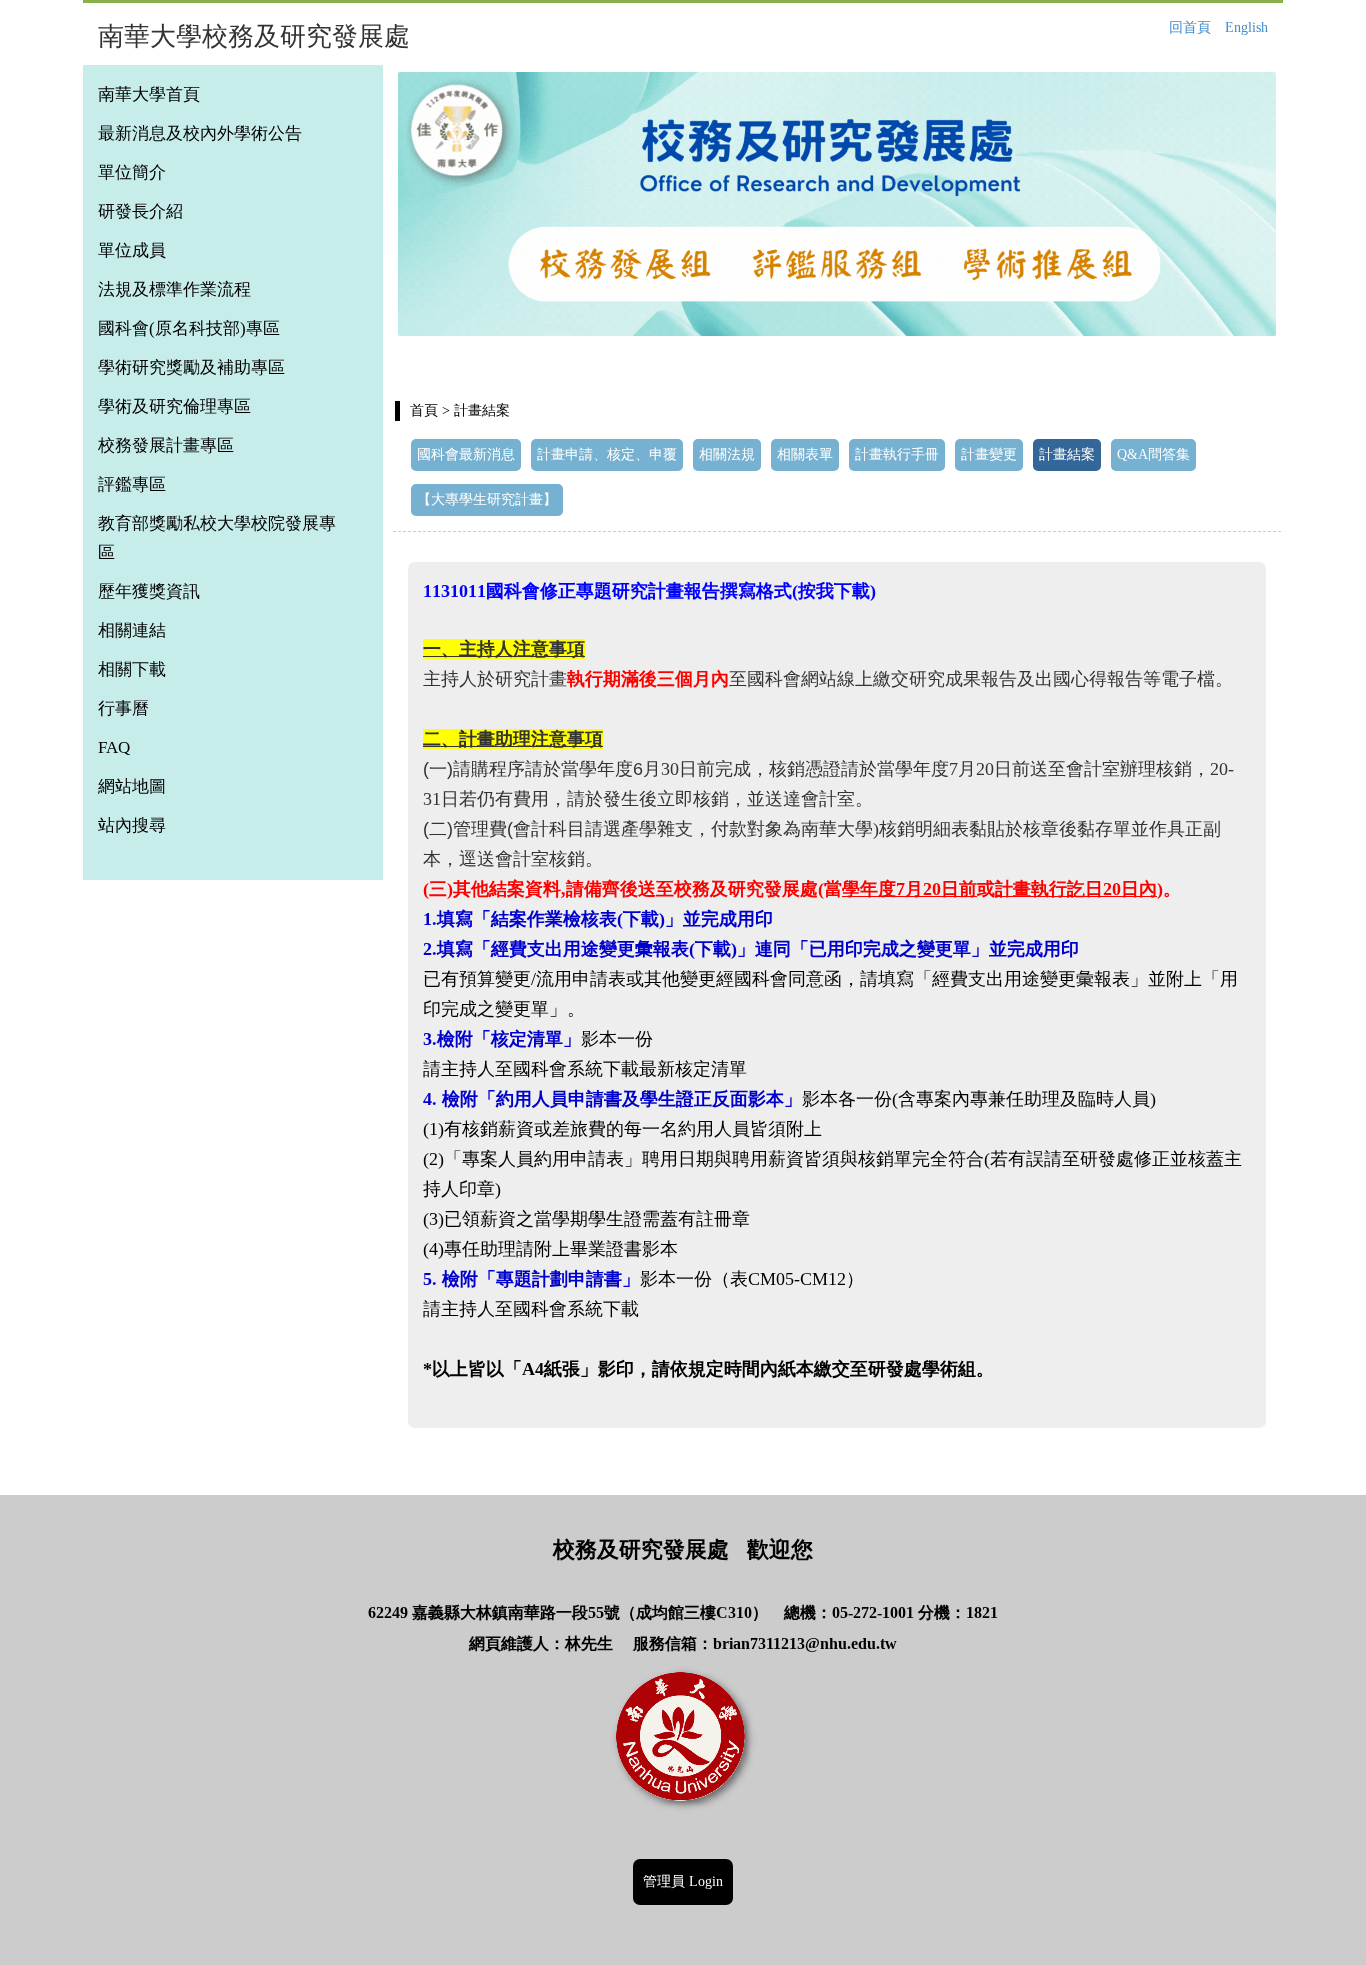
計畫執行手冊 (897, 454)
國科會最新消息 (466, 454)
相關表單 (805, 454)
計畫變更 (989, 454)
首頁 (424, 410)
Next (1306, 204)
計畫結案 (1067, 454)
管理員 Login (683, 1881)
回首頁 (1190, 27)
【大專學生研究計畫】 (487, 499)
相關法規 (727, 454)
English (1246, 27)
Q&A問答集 (1153, 454)
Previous (368, 204)
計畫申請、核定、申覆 (607, 454)
